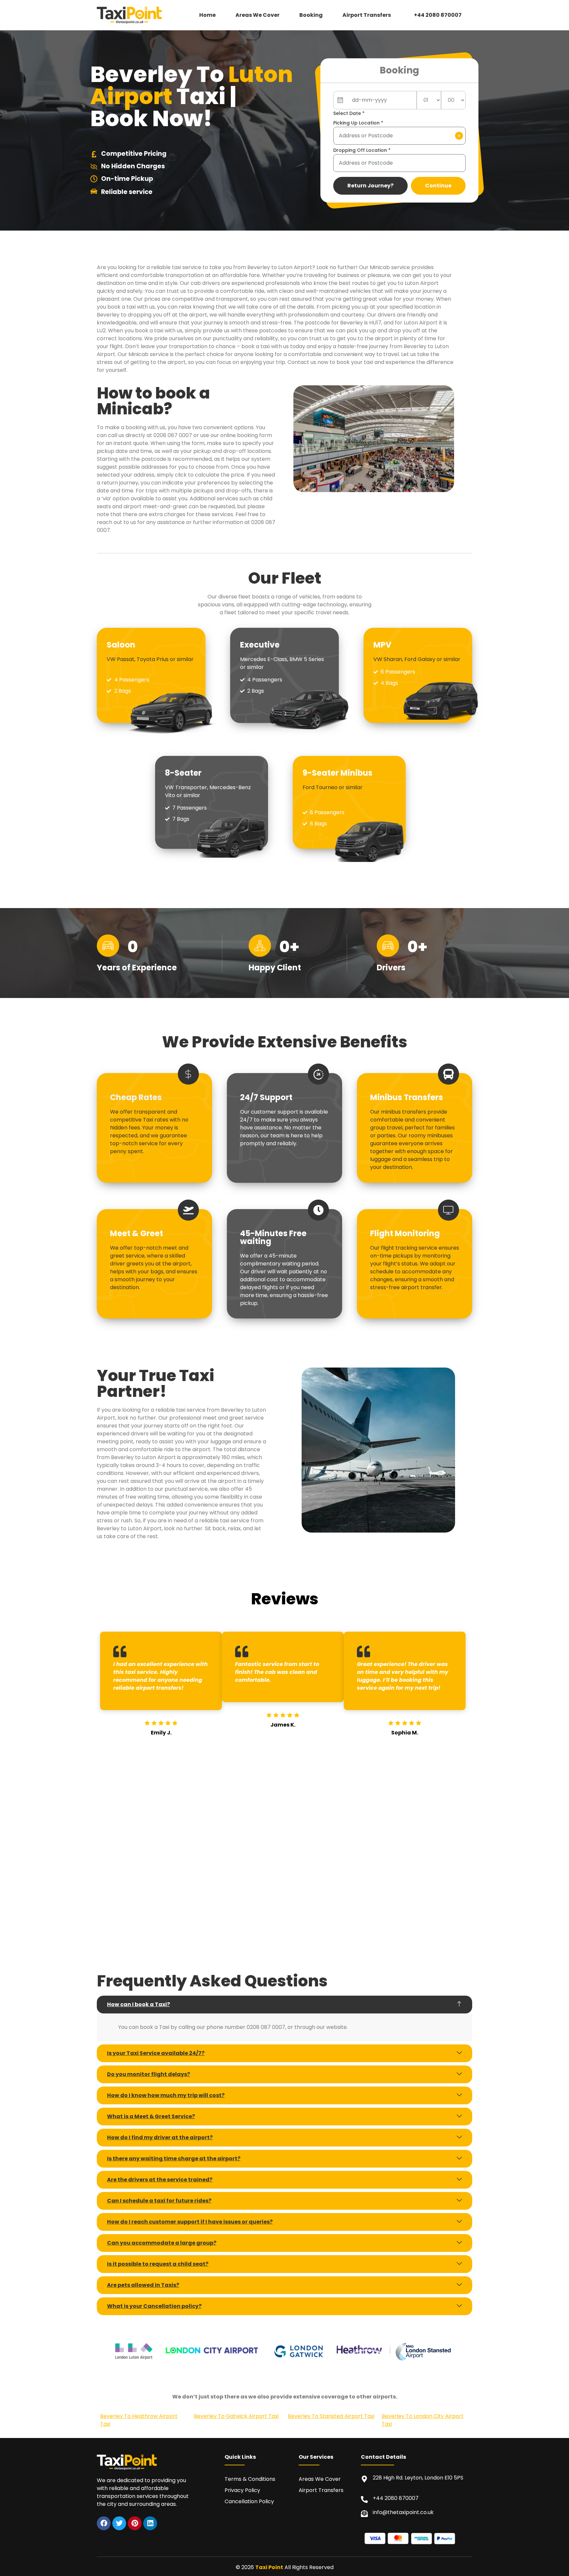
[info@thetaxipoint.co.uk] (364, 2514)
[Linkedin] (150, 2523)
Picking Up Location (358, 123)
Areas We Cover (257, 15)
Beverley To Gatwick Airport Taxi (236, 2416)
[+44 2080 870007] (364, 2499)
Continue (438, 186)
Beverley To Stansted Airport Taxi (331, 2416)
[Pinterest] (135, 2523)
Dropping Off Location (362, 150)
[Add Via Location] (459, 136)
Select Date (349, 113)
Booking (311, 15)
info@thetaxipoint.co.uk (403, 2512)
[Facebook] (104, 2523)
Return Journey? (370, 186)
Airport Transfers (367, 15)
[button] (368, 15)
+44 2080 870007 (438, 15)
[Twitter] (119, 2523)
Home (207, 15)
